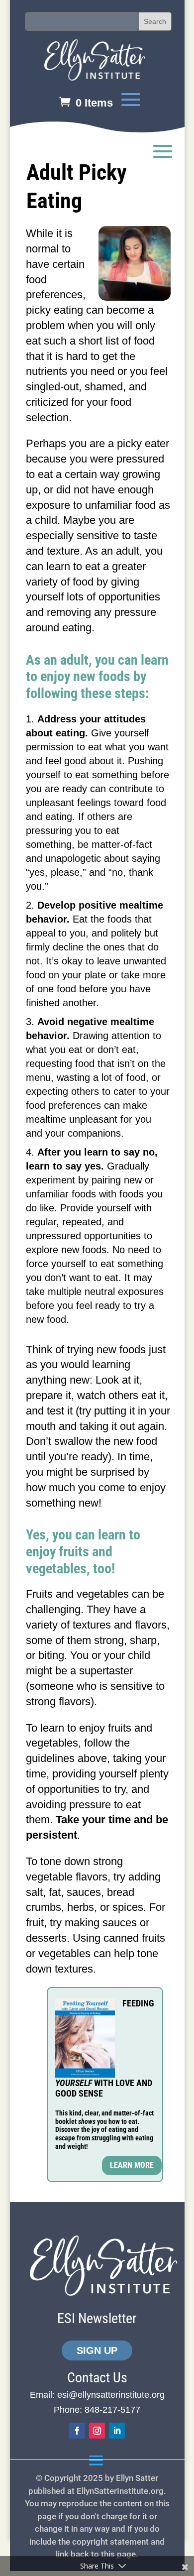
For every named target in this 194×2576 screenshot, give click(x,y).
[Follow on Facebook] (77, 2431)
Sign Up (97, 2350)
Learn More (132, 2165)
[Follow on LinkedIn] (117, 2431)
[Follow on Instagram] (97, 2431)
